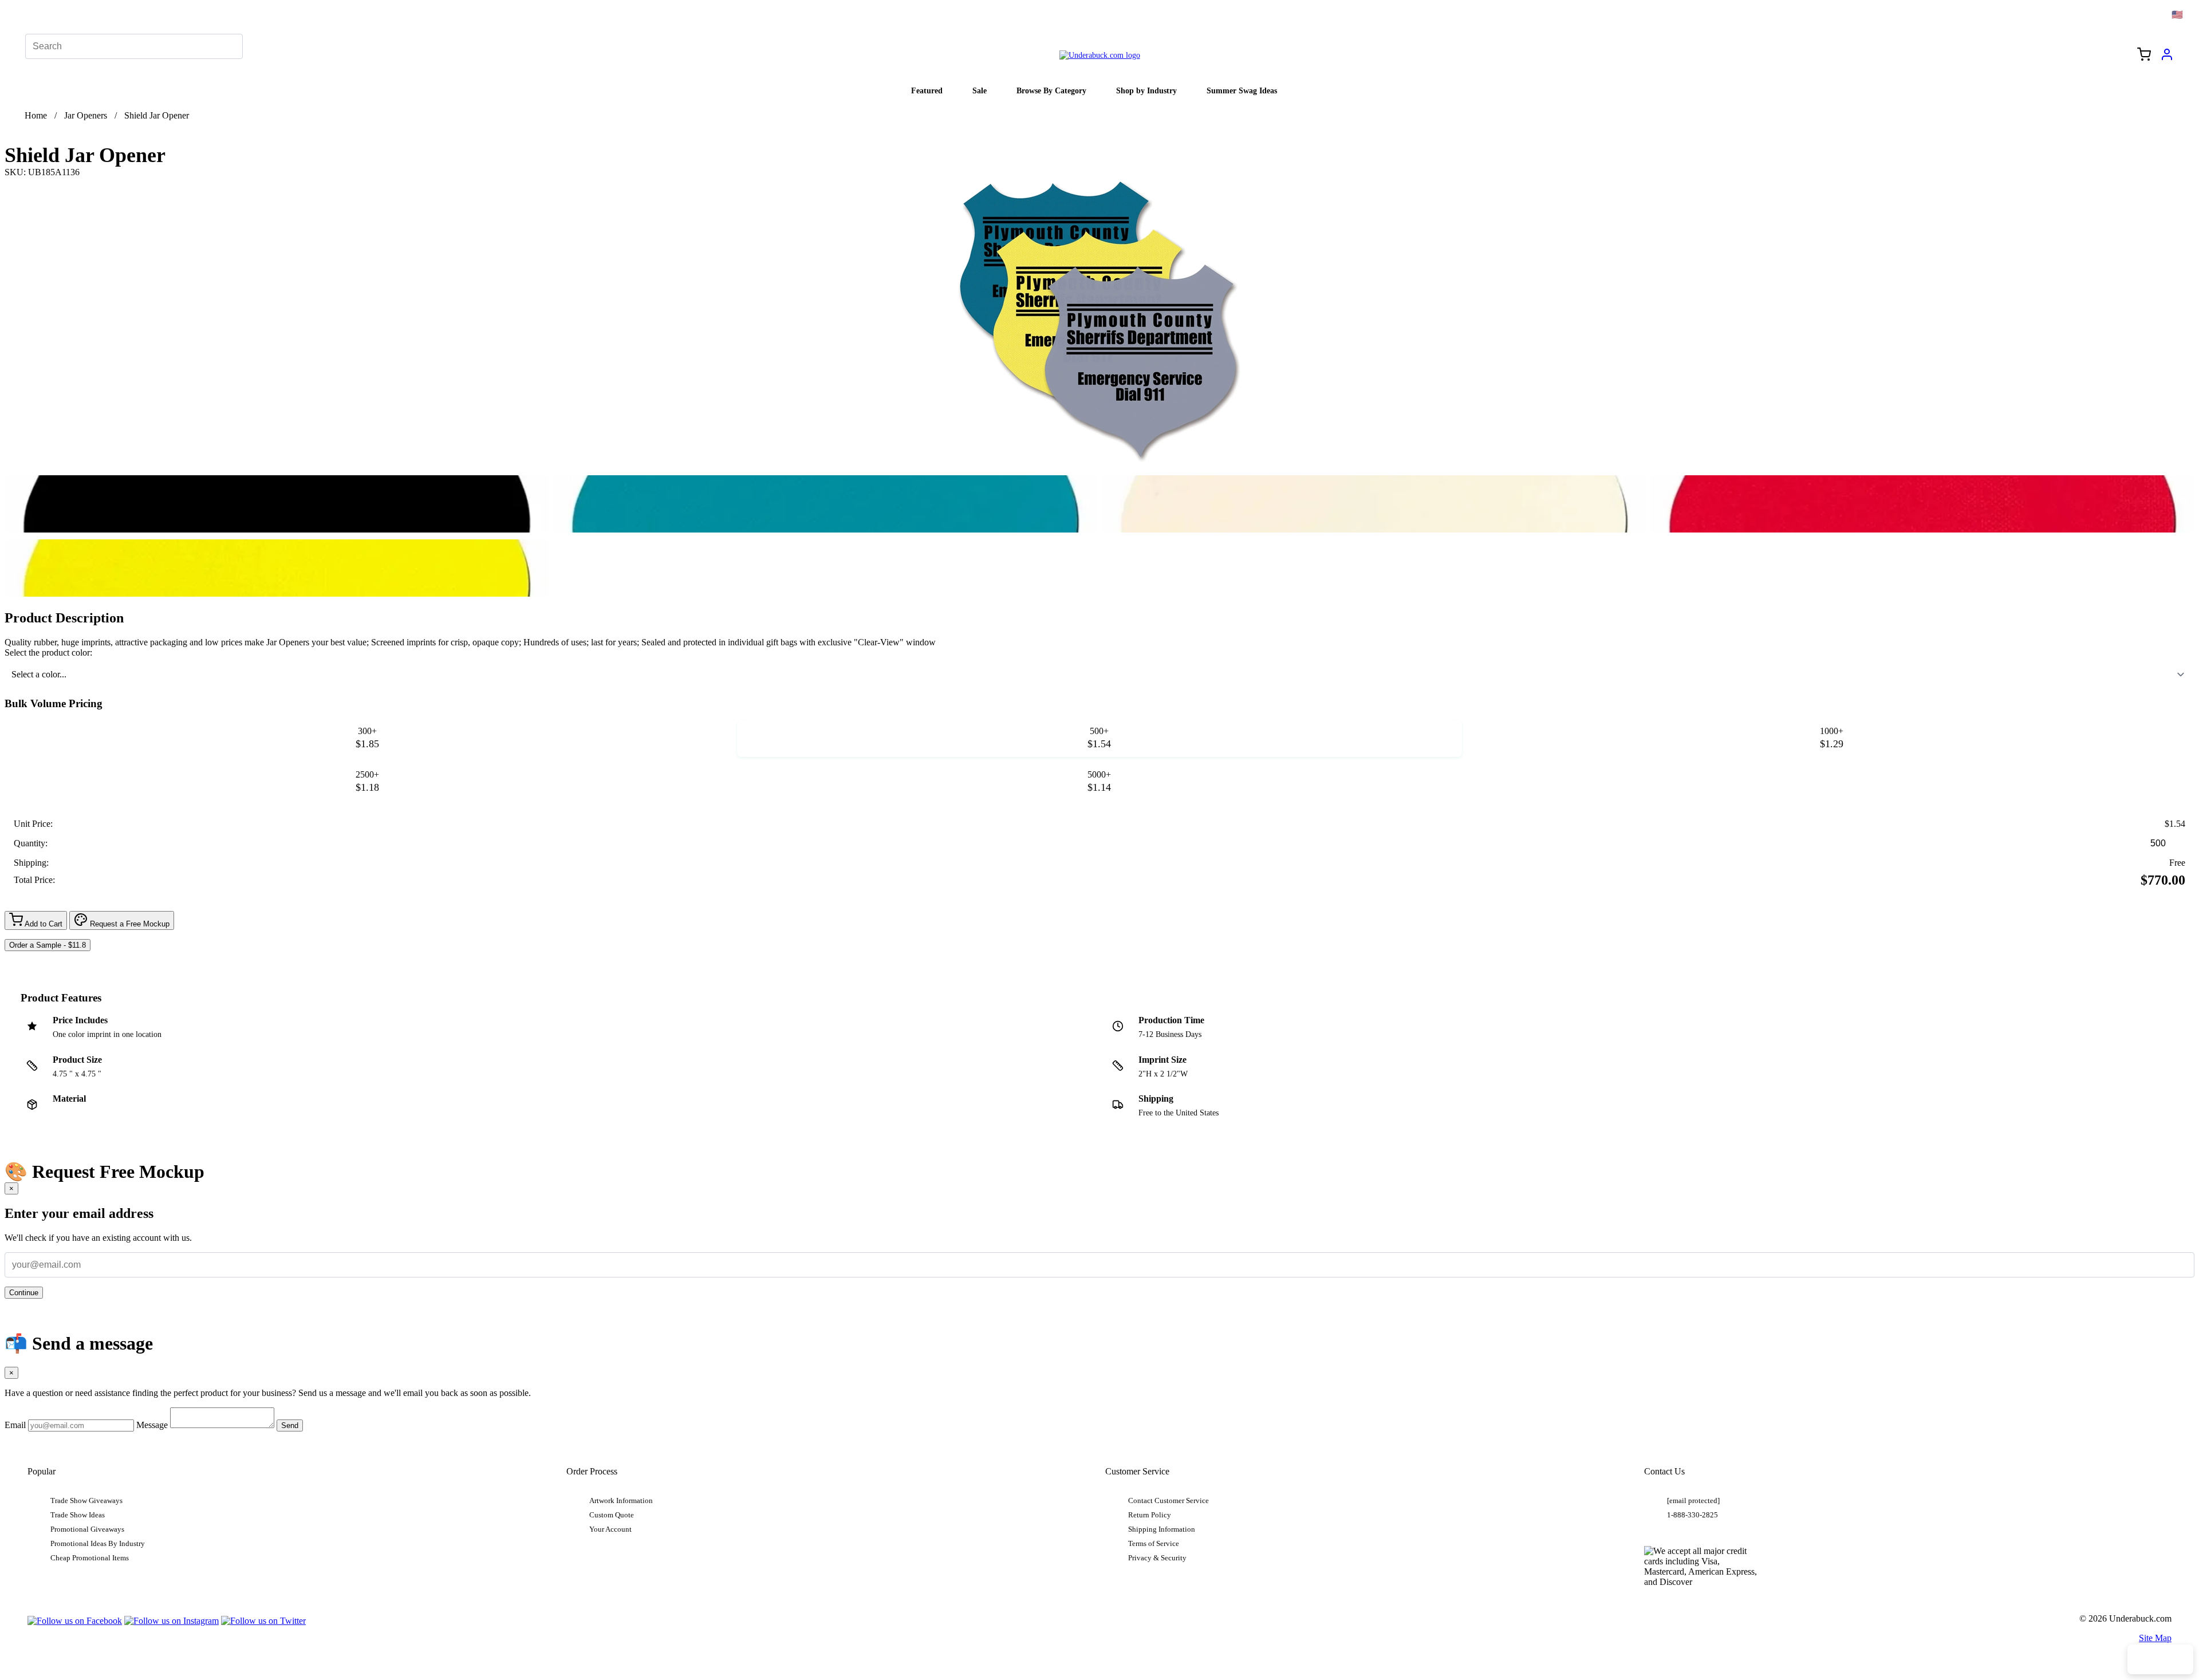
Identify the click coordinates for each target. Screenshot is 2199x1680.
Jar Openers (86, 115)
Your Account (610, 1529)
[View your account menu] (2167, 58)
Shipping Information (1162, 1529)
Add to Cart (43, 924)
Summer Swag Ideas (1242, 90)
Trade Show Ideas (78, 1515)
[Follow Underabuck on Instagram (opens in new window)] (172, 1621)
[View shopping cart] (2144, 56)
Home (36, 115)
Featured (927, 90)
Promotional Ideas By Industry (98, 1544)
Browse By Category (1051, 90)
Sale (980, 90)
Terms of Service (1154, 1544)
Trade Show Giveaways (86, 1501)
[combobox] (1099, 675)
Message (152, 1425)
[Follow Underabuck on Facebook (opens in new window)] (75, 1621)
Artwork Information (621, 1501)
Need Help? (2160, 1659)
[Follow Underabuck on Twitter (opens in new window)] (263, 1621)
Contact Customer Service (1169, 1501)
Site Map (2155, 1638)
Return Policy (1150, 1515)
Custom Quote (612, 1515)
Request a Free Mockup (129, 924)
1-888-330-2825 (1692, 1515)
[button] (277, 504)
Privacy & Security (1157, 1558)
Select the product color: (48, 652)
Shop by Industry (1146, 90)
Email (15, 1425)
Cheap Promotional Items (90, 1558)
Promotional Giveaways (87, 1529)
